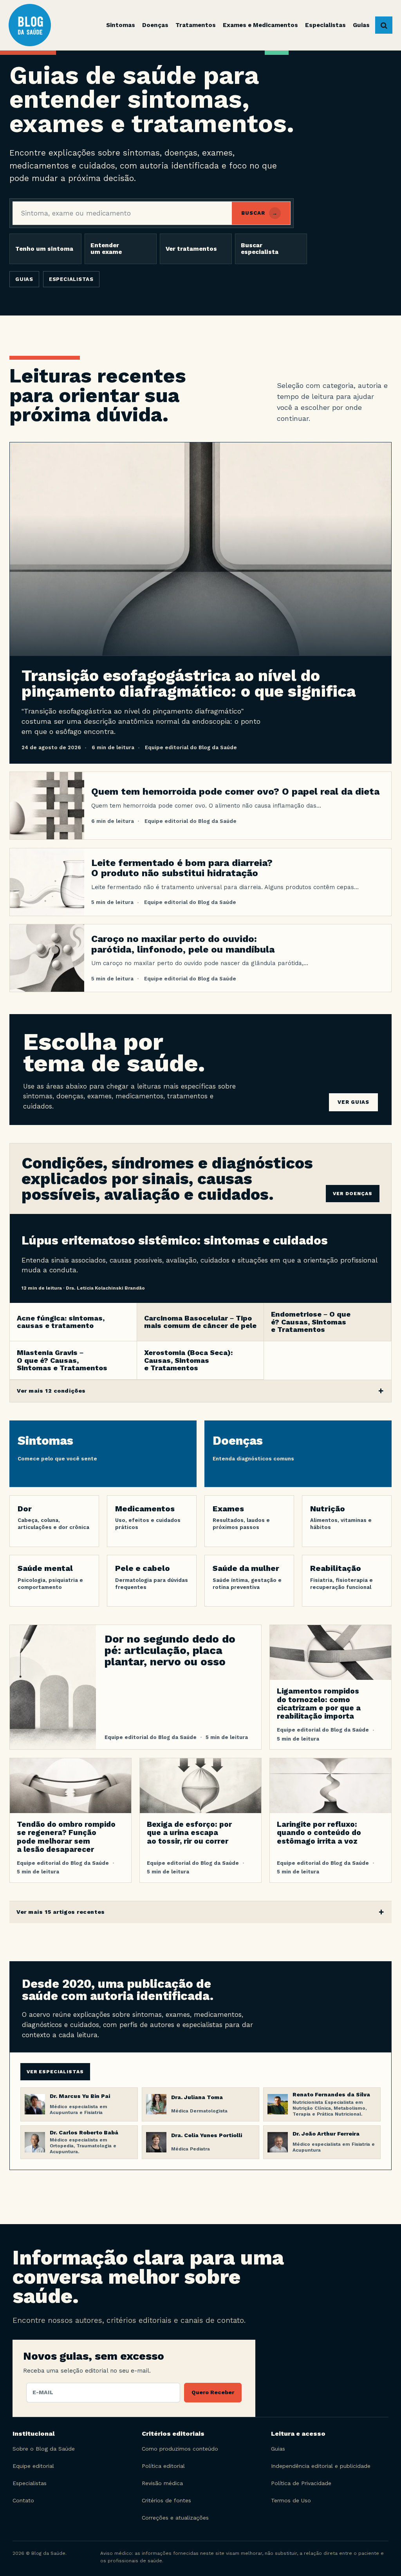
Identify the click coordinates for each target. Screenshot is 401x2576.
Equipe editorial (33, 2466)
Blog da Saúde (41, 25)
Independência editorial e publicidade (321, 2466)
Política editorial (163, 2466)
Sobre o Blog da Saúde (44, 2449)
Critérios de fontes (166, 2500)
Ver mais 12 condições (51, 1391)
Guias (24, 279)
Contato (23, 2500)
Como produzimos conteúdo (180, 2449)
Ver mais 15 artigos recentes (61, 1912)
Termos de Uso (291, 2500)
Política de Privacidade (301, 2483)
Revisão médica (162, 2483)
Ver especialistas (55, 2072)
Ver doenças (353, 1194)
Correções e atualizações (175, 2518)
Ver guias (353, 1102)
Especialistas (71, 279)
